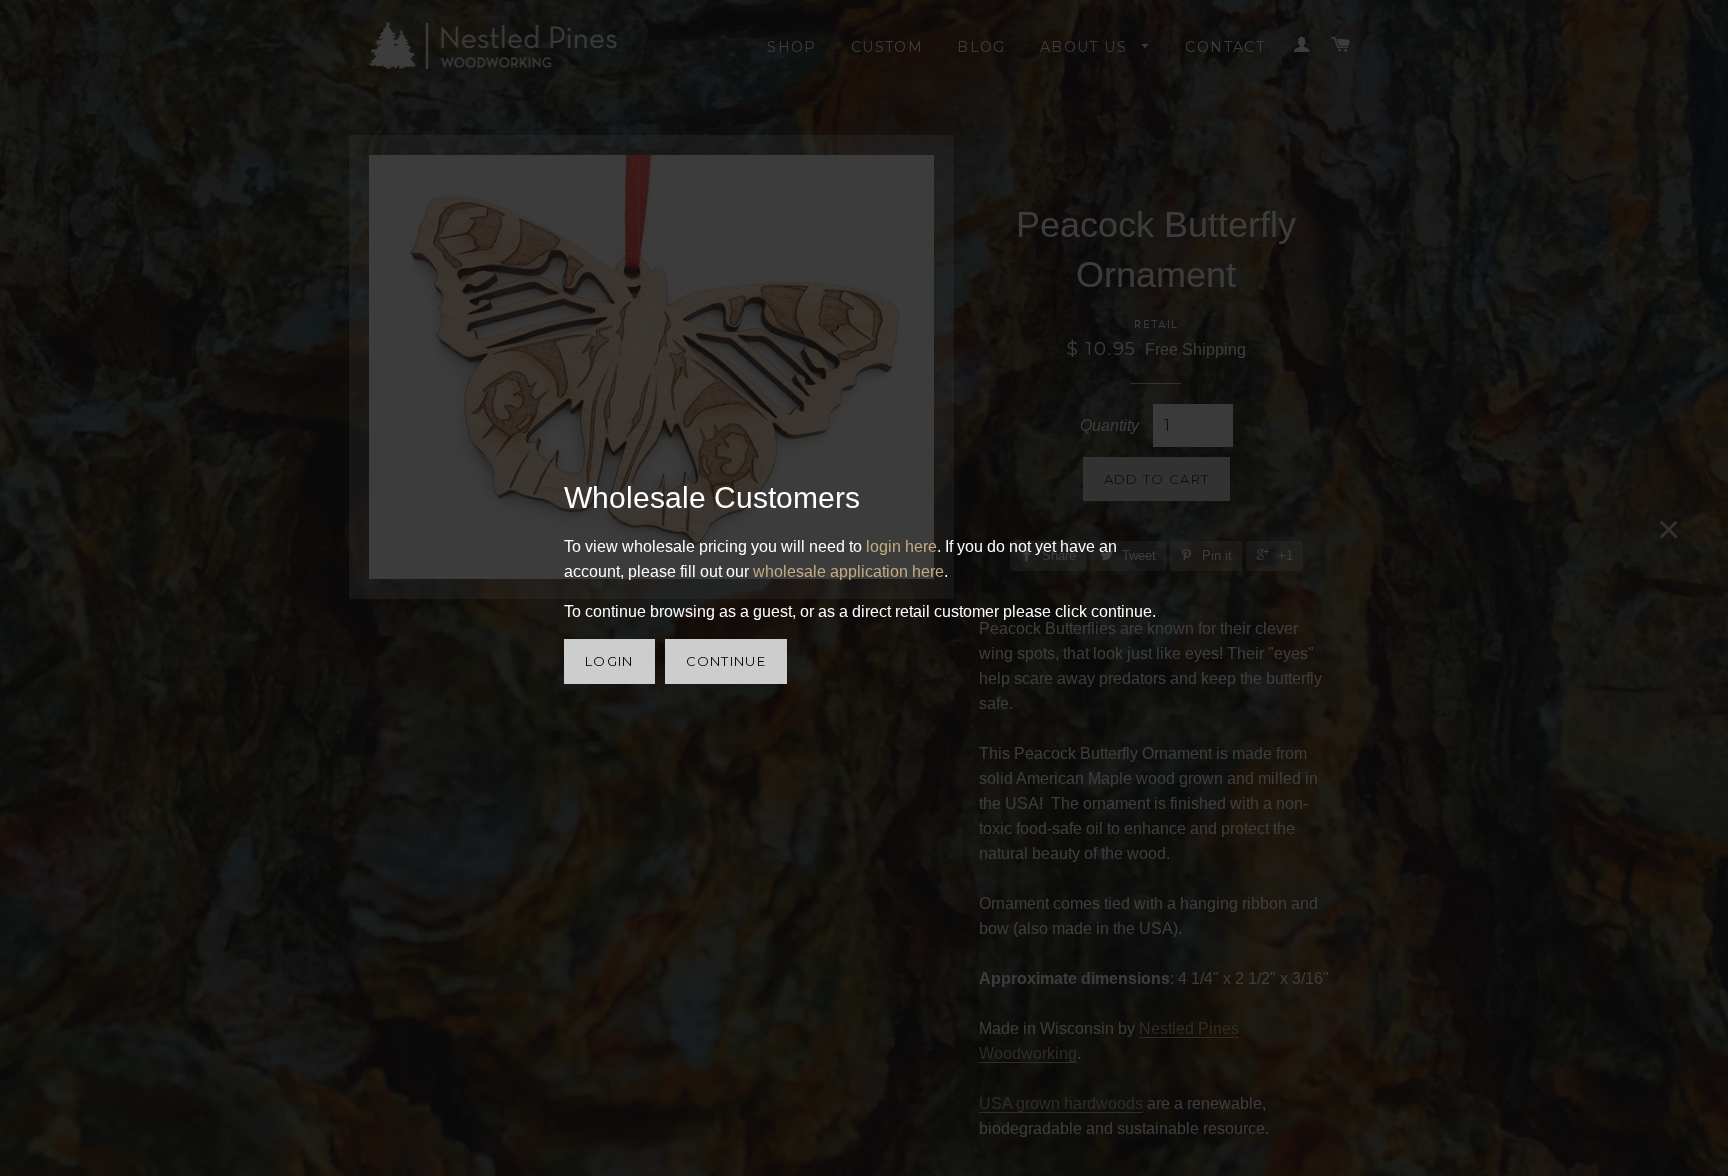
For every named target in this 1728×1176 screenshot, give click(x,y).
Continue (726, 661)
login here (901, 546)
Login (609, 661)
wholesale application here (848, 571)
